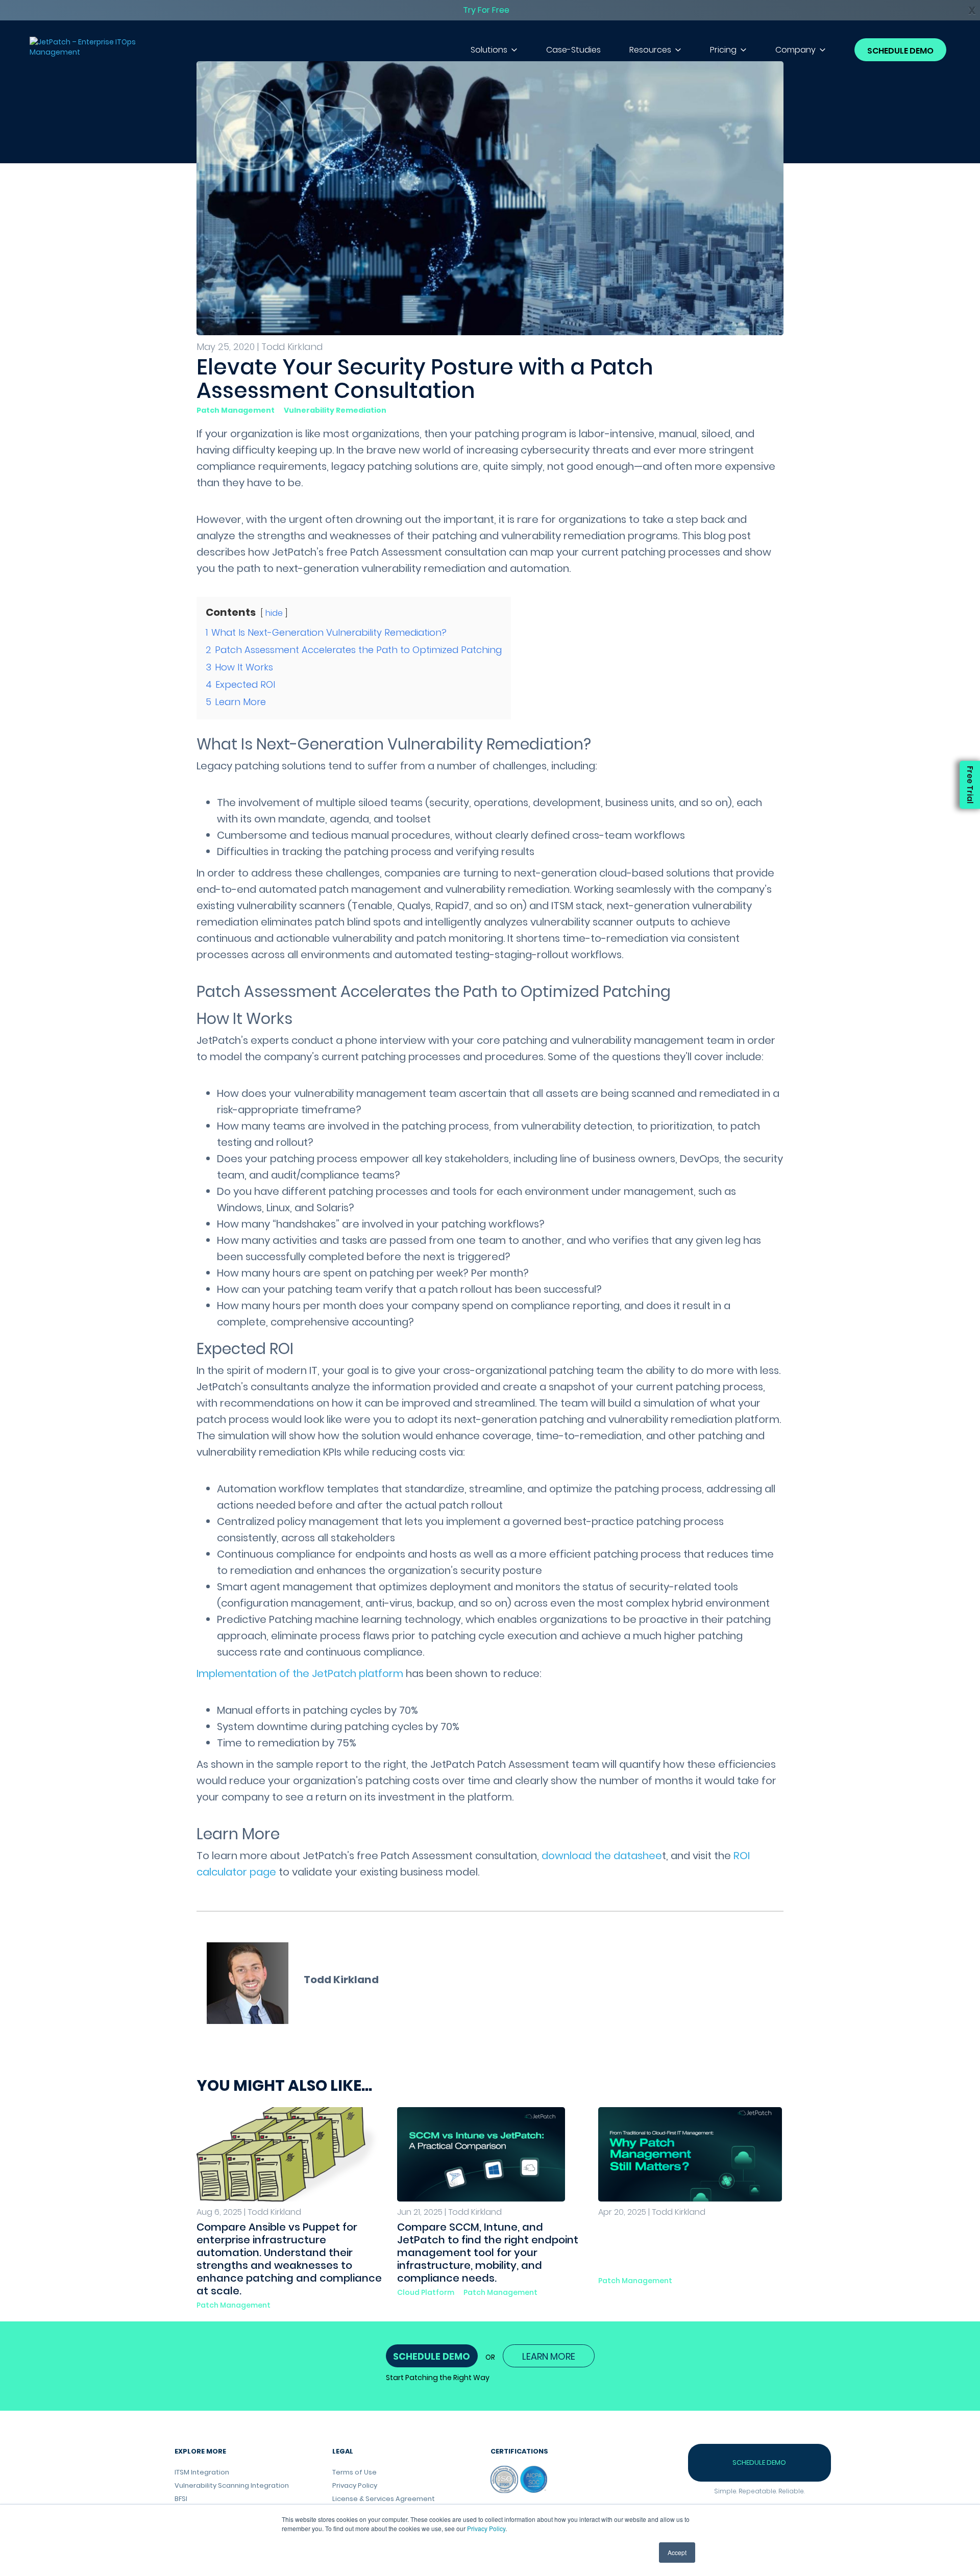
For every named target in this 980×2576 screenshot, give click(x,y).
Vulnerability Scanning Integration (232, 2485)
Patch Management (236, 410)
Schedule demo (759, 2462)
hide (274, 613)
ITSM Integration (202, 2472)
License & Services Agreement (384, 2499)
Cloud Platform (426, 2292)
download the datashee (602, 1856)
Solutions (489, 50)
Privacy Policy (486, 2528)
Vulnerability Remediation (335, 410)
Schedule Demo (900, 51)
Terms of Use (354, 2472)
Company (795, 50)
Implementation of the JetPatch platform (300, 1673)
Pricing (723, 50)
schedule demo (432, 2356)
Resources (650, 50)
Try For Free (486, 10)
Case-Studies (573, 50)
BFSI (181, 2499)
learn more (549, 2356)
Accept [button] (677, 2552)
